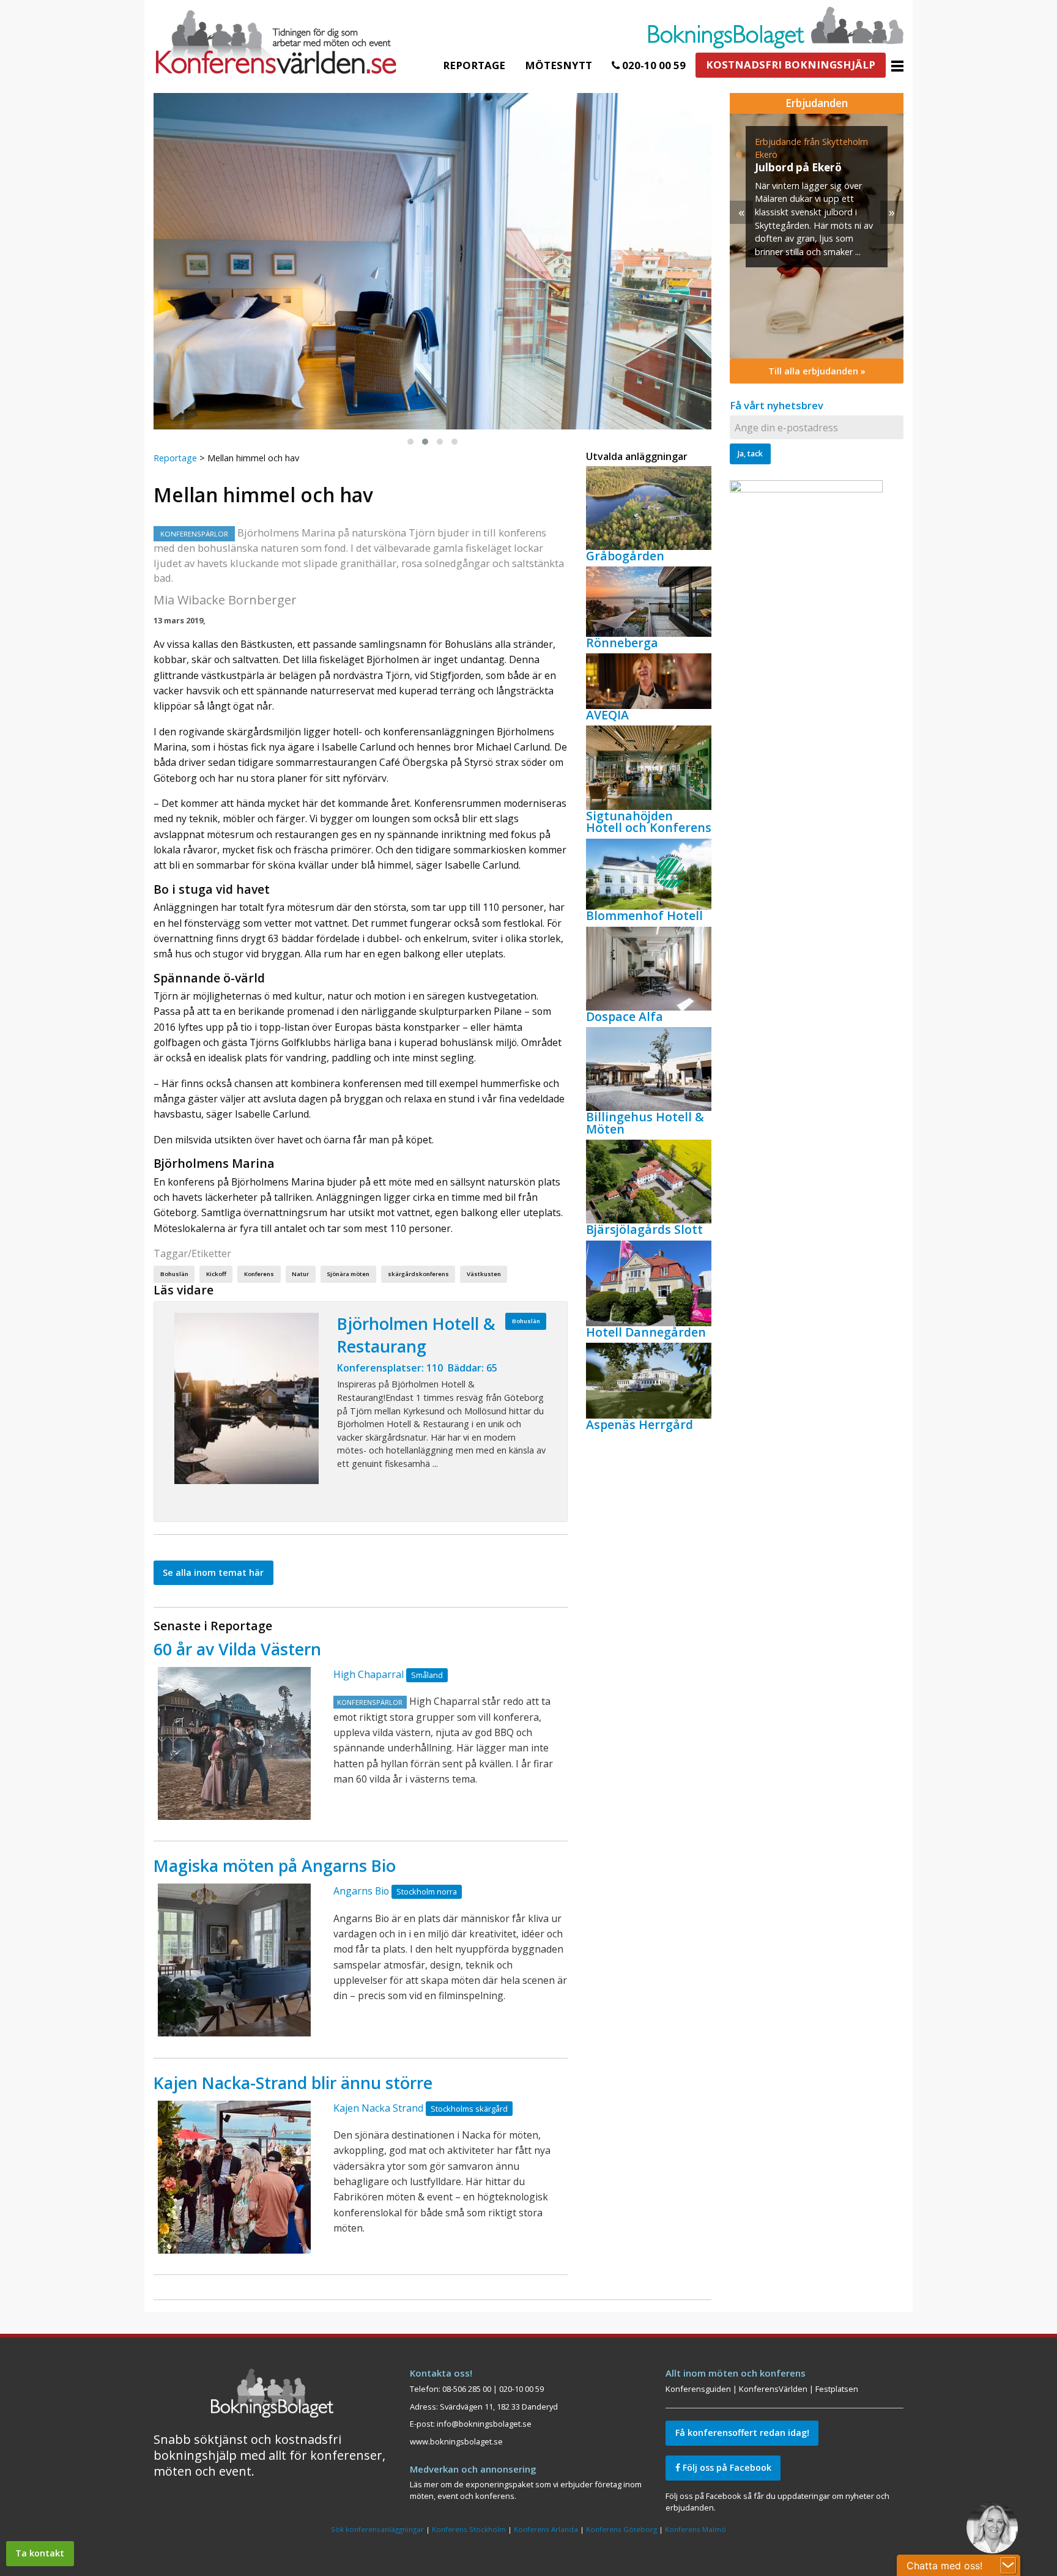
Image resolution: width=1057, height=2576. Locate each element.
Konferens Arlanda (546, 2529)
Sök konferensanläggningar (377, 2529)
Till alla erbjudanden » (817, 371)
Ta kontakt (40, 2553)
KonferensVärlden (773, 2389)
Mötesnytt (558, 65)
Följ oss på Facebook (726, 2467)
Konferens (259, 1274)
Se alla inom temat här (213, 1572)
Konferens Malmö (695, 2529)
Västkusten (484, 1274)
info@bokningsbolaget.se (484, 2424)
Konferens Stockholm (469, 2529)
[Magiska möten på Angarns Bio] (234, 1960)
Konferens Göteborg (621, 2529)
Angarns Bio (361, 1891)
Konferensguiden (698, 2389)
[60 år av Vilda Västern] (234, 1743)
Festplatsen (837, 2389)
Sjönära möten (348, 1274)
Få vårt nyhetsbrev (777, 405)
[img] (817, 236)
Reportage (474, 65)
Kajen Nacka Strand (378, 2108)
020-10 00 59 (653, 65)
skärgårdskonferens (418, 1274)
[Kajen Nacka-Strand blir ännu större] (234, 2177)
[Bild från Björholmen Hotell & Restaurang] (247, 1398)
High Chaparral (369, 1674)
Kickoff (216, 1274)
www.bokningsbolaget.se (456, 2441)
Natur (300, 1274)
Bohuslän (174, 1274)
